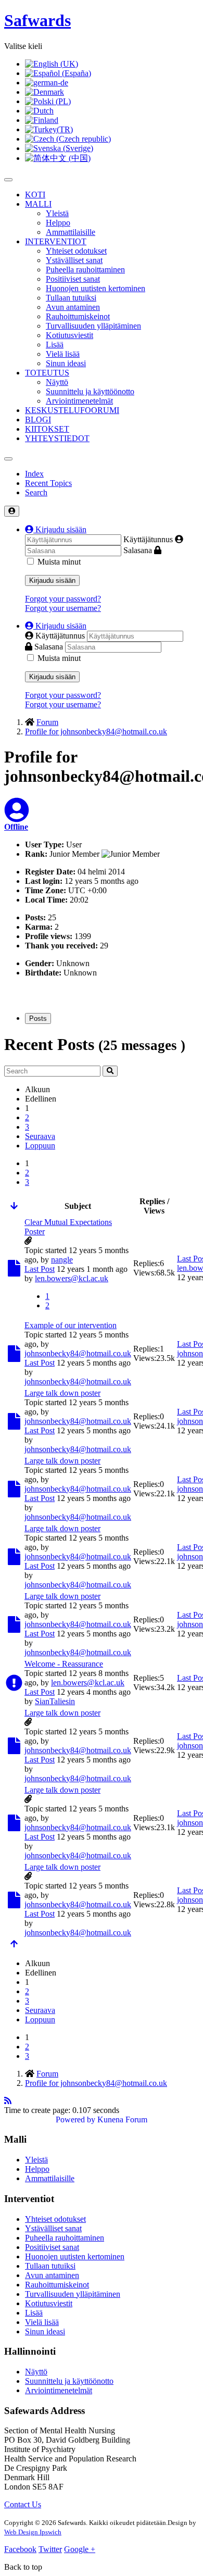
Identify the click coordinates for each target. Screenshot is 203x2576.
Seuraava (40, 1136)
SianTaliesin (55, 1701)
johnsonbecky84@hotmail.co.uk (78, 1353)
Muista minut (59, 562)
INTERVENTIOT (56, 241)
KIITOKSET (47, 429)
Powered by (75, 2119)
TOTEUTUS (47, 373)
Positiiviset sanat (73, 279)
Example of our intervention (71, 1325)
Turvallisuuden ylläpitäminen (93, 326)
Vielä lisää (63, 354)
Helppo (58, 223)
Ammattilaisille (71, 232)
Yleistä (57, 213)
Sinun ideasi (66, 363)
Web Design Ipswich (33, 2532)
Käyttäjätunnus (148, 539)
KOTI (35, 195)
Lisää (55, 345)
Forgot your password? (63, 599)
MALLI (38, 204)
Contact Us (23, 2504)
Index (34, 474)
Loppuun (40, 1146)
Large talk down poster (62, 1393)
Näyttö (57, 382)
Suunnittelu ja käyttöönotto (90, 391)
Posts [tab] (38, 1018)
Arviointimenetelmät (79, 401)
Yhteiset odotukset (76, 251)
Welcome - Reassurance (64, 1664)
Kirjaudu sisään (52, 580)
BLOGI (38, 420)
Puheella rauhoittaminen (85, 270)
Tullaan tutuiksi (71, 298)
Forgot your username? (63, 608)
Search (36, 492)
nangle (62, 1260)
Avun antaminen (73, 307)
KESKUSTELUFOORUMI (72, 410)
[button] (56, 529)
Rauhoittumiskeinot (78, 316)
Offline (16, 827)
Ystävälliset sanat (74, 260)
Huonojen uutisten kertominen (96, 288)
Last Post (40, 1269)
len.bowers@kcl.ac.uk (72, 1278)
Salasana (138, 550)
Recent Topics (48, 483)
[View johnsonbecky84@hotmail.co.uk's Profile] (17, 816)
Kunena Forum (122, 2119)
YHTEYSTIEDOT (57, 438)
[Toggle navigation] (8, 459)
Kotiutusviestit (69, 335)
